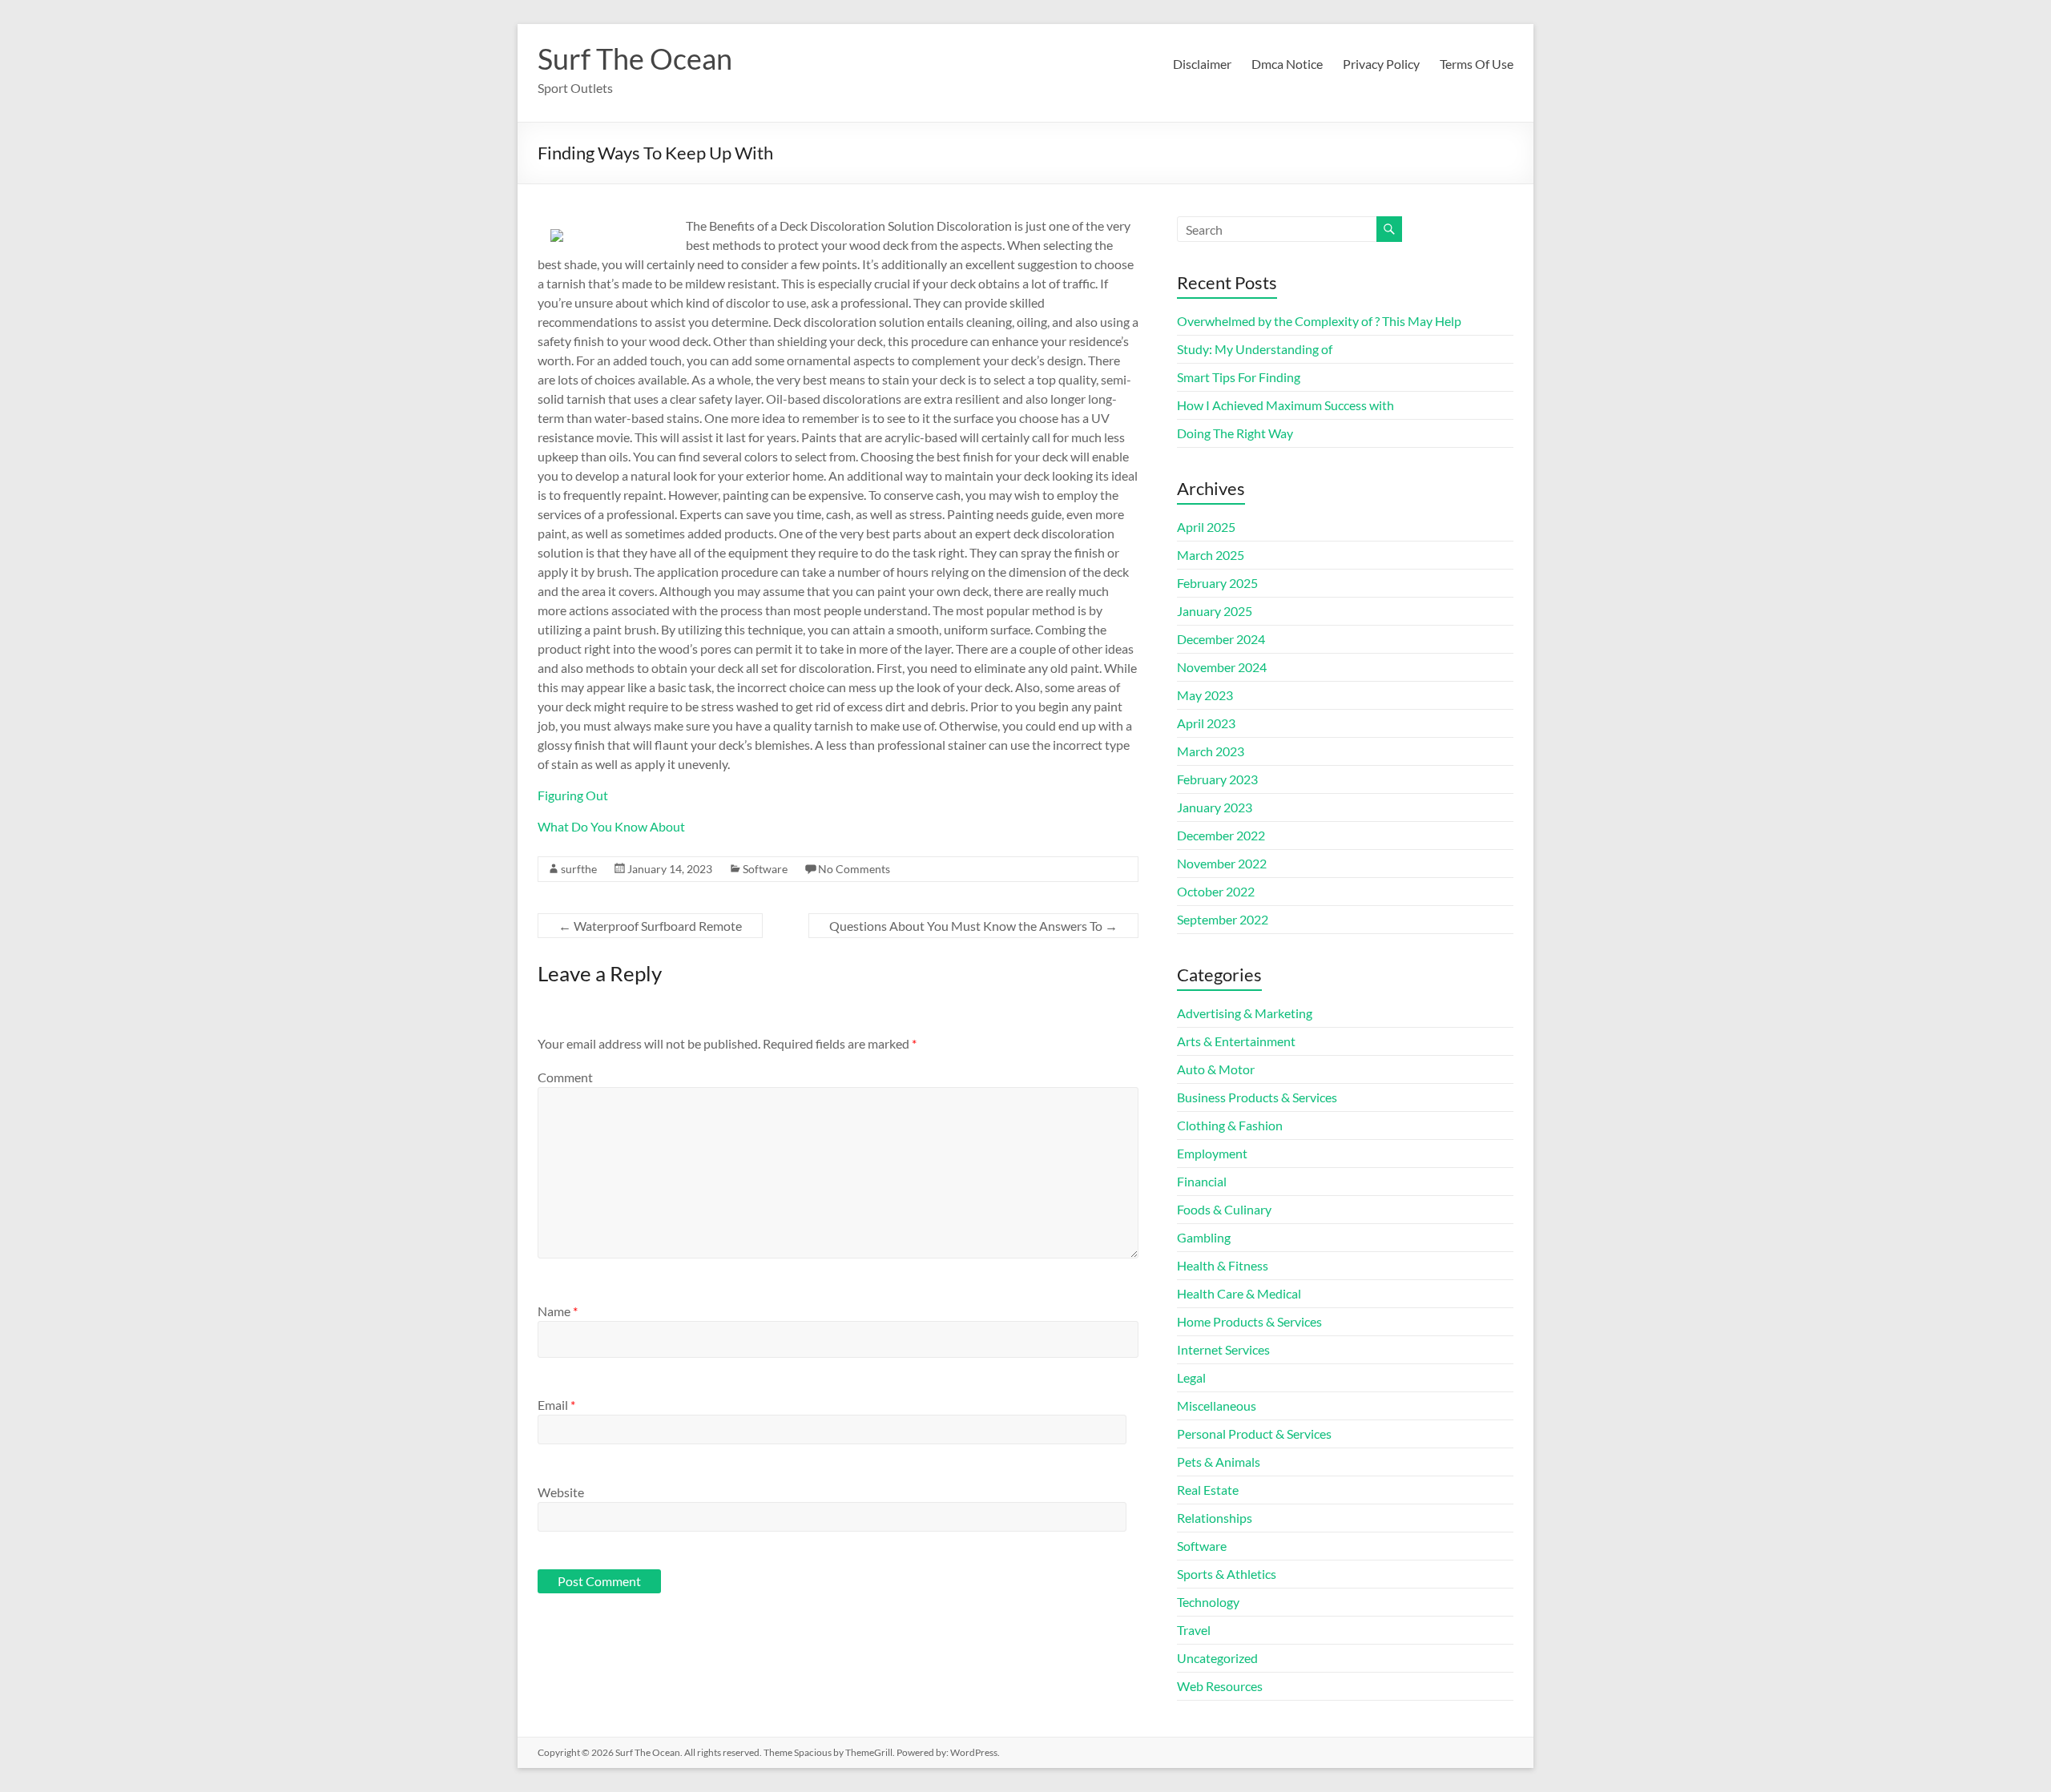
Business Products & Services (1257, 1097)
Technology (1208, 1602)
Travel (1194, 1630)
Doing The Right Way (1235, 433)
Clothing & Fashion (1230, 1125)
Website (561, 1492)
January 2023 (1215, 807)
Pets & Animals (1219, 1462)
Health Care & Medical (1239, 1293)
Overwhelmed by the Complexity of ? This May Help (1319, 321)
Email (556, 1405)
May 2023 (1205, 695)
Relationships (1215, 1518)
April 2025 (1206, 527)
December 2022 (1221, 835)
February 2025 (1217, 583)
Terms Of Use (1477, 64)
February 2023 (1217, 779)
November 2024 (1222, 667)
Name (558, 1311)
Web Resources (1220, 1686)
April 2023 (1206, 723)
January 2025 (1215, 611)
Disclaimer (1202, 64)
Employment (1212, 1153)
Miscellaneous (1217, 1405)
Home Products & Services (1249, 1321)
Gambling (1204, 1237)
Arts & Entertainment (1236, 1041)
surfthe (579, 869)
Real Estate (1208, 1490)
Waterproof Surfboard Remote (650, 926)
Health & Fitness (1223, 1265)
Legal (1191, 1377)
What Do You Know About (611, 826)
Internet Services (1223, 1349)
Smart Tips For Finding (1239, 377)
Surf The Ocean (635, 58)
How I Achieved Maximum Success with (1285, 405)
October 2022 (1216, 891)
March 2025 (1211, 555)
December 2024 (1221, 639)
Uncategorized (1217, 1658)
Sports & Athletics (1227, 1574)
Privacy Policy (1381, 64)
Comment (565, 1077)
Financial (1202, 1181)
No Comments (854, 869)
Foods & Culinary (1224, 1209)
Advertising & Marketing (1245, 1013)
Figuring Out (573, 795)
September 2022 (1223, 919)
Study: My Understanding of (1255, 349)
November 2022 (1222, 863)
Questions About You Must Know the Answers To (973, 926)
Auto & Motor (1216, 1069)
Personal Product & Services (1254, 1434)
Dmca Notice (1287, 64)
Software (765, 869)
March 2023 (1211, 751)
